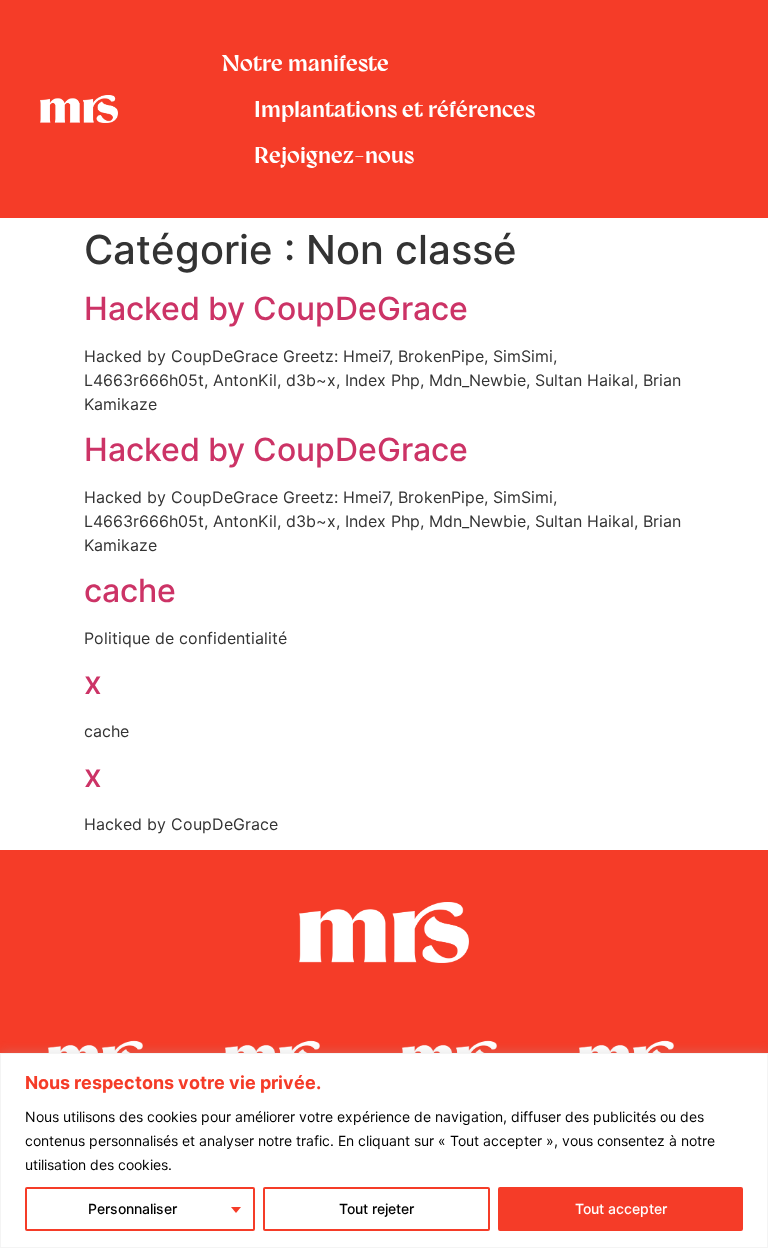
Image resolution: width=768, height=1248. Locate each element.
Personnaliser (132, 1208)
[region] (384, 1150)
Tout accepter (621, 1208)
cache (130, 590)
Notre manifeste (305, 63)
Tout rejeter (376, 1208)
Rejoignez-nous (334, 155)
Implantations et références (394, 109)
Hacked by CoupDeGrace (276, 308)
